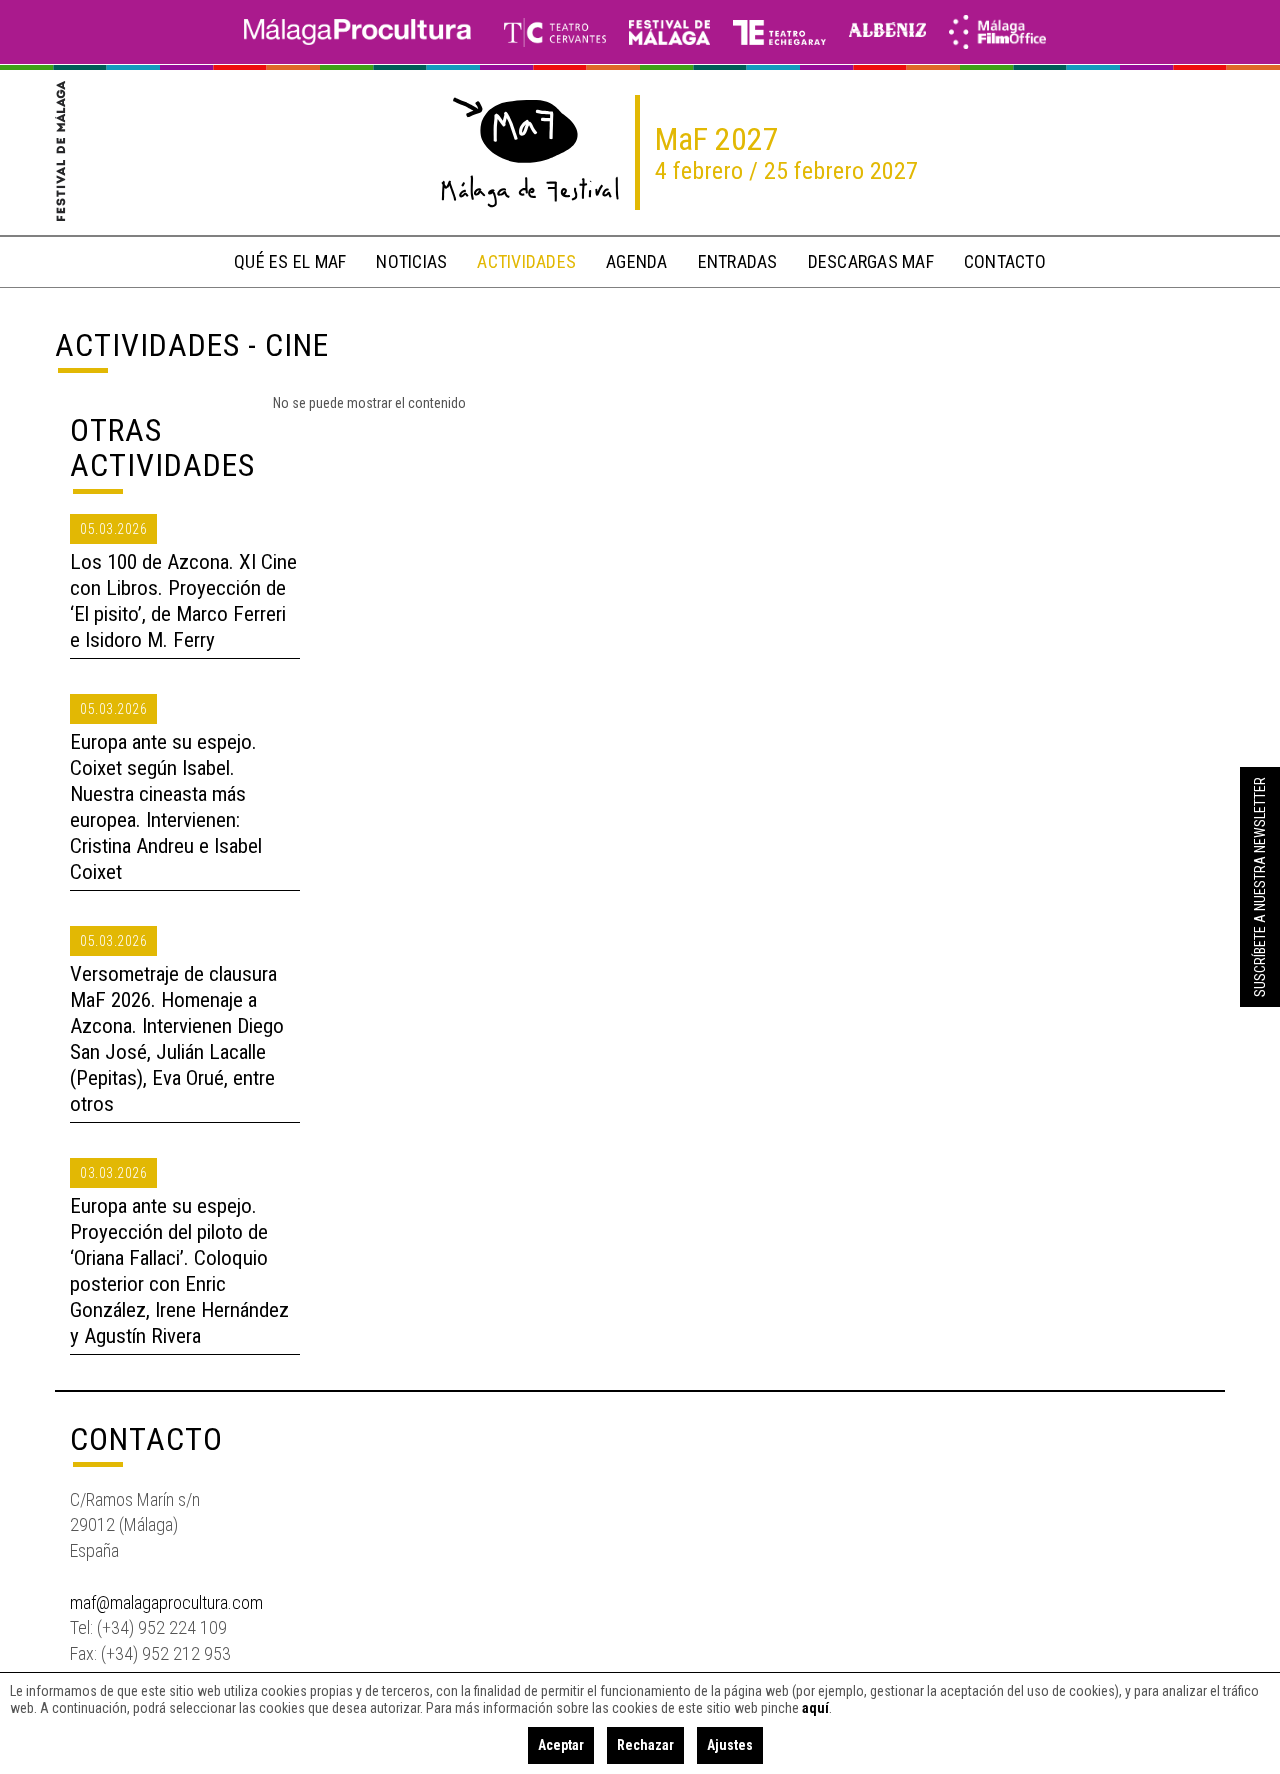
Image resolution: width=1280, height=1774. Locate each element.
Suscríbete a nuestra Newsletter (1260, 887)
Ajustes (730, 1745)
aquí (815, 1708)
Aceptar (561, 1745)
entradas (738, 261)
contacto (1005, 261)
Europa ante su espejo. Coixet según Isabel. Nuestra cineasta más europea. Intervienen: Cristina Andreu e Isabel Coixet (166, 807)
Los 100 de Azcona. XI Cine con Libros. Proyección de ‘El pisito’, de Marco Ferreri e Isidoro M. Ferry (183, 601)
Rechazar (645, 1745)
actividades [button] (526, 261)
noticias (411, 261)
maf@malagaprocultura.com (166, 1602)
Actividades (147, 345)
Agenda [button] (637, 261)
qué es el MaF (290, 261)
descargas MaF (871, 261)
